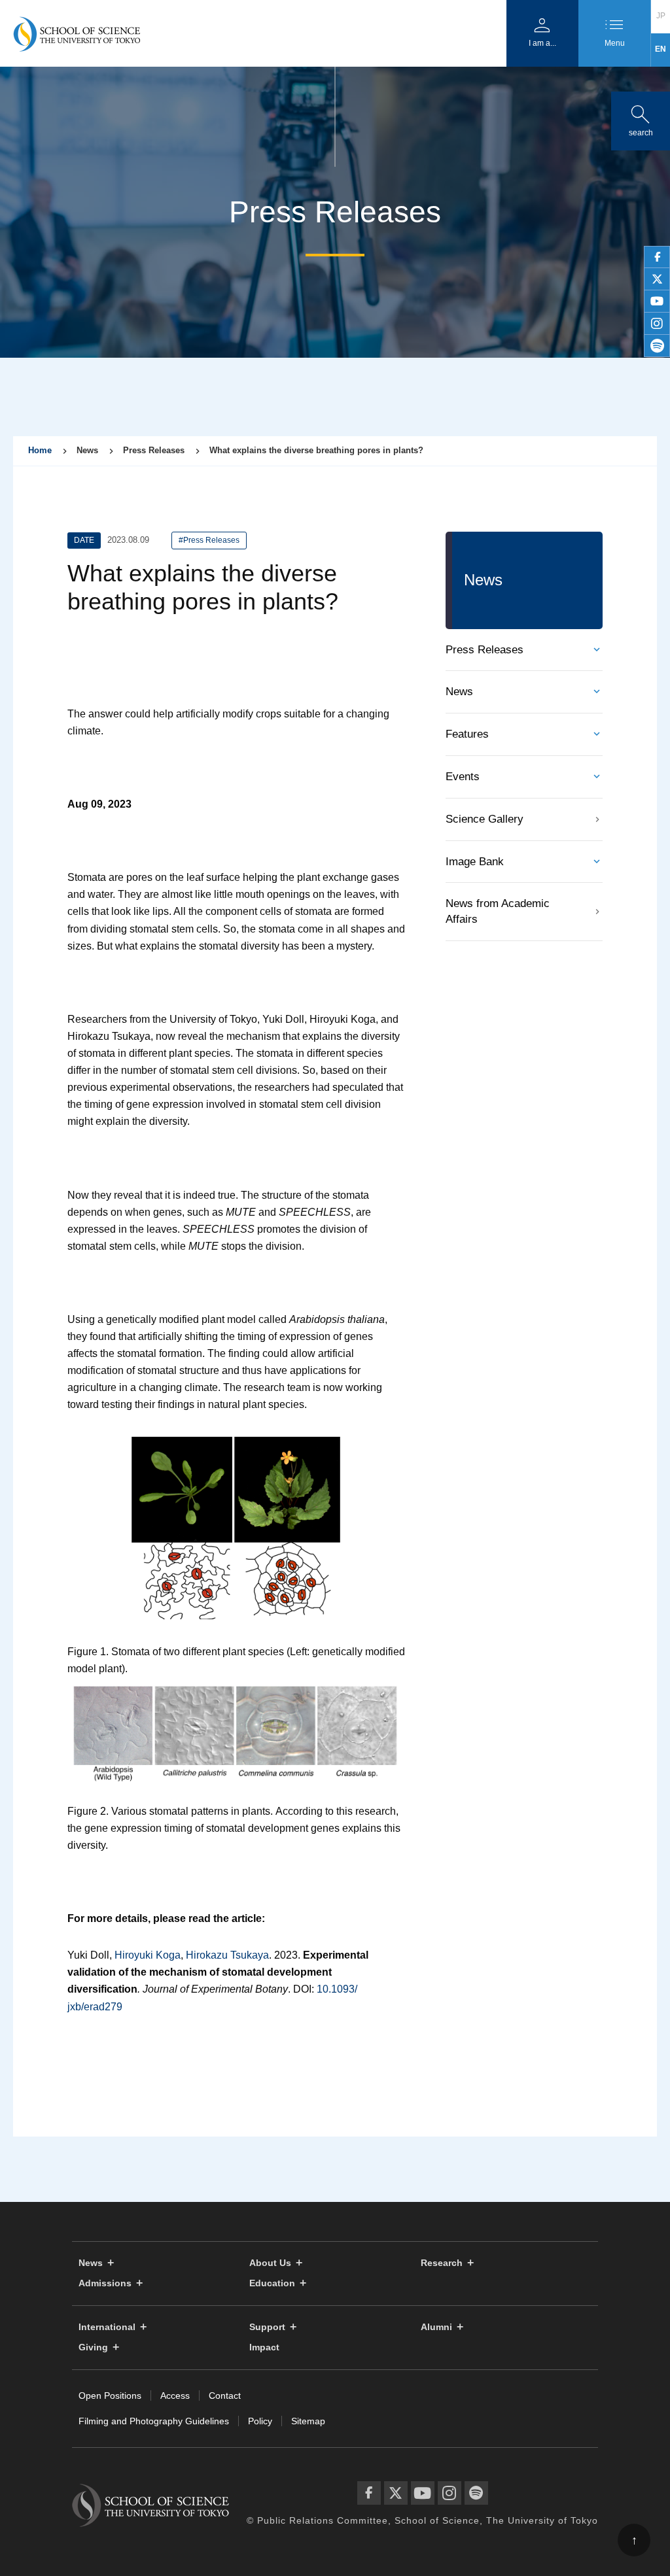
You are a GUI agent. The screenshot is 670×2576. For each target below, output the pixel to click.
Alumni (436, 2327)
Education (272, 2283)
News (459, 692)
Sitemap (308, 2421)
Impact (264, 2347)
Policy (260, 2421)
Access (175, 2396)
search (641, 118)
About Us (270, 2263)
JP (661, 16)
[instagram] (657, 324)
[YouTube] (423, 2493)
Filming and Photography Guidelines (154, 2421)
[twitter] (657, 279)
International (107, 2327)
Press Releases (485, 650)
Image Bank (475, 862)
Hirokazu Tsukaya (227, 1955)
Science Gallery (485, 819)
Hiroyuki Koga (148, 1955)
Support (267, 2327)
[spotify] (657, 346)
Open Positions (110, 2396)
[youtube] (657, 301)
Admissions (105, 2283)
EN (661, 49)
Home (40, 450)
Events (463, 777)
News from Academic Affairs (498, 911)
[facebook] (657, 257)
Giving (93, 2347)
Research (442, 2263)
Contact (225, 2396)
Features (467, 734)
